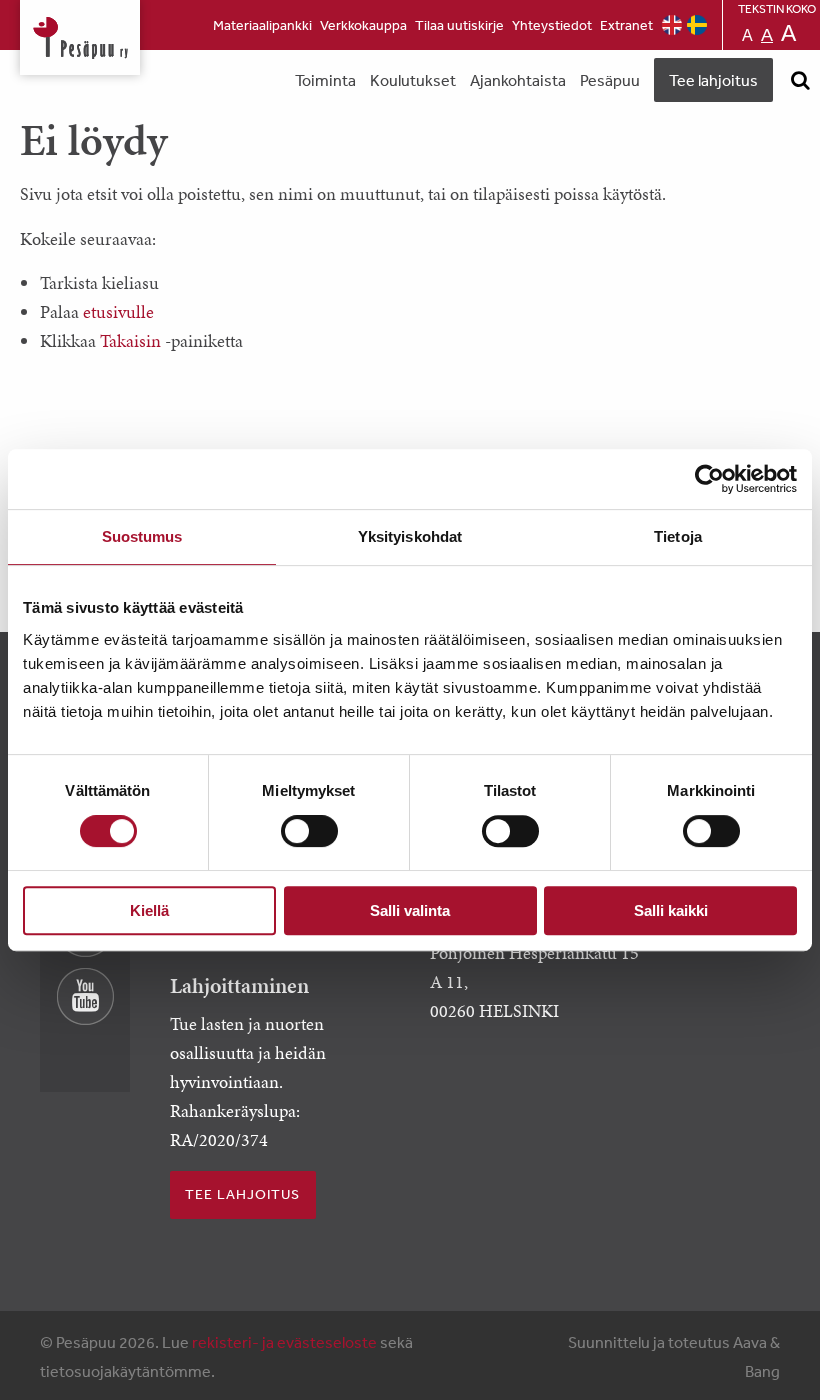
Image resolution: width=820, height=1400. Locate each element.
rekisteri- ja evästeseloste (284, 1342)
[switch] (309, 831)
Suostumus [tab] (142, 536)
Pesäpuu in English (672, 25)
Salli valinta (410, 910)
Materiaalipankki (262, 25)
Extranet (626, 25)
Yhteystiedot (552, 25)
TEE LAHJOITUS (242, 1194)
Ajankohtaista (518, 80)
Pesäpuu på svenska (697, 25)
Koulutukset (413, 80)
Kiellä (149, 910)
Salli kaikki (671, 910)
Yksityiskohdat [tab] (410, 536)
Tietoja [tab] (678, 536)
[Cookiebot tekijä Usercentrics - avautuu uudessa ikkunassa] (709, 479)
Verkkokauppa (363, 25)
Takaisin (130, 340)
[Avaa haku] (800, 80)
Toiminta (325, 80)
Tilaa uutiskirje (459, 25)
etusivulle (118, 311)
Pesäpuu (80, 37)
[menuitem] (262, 25)
